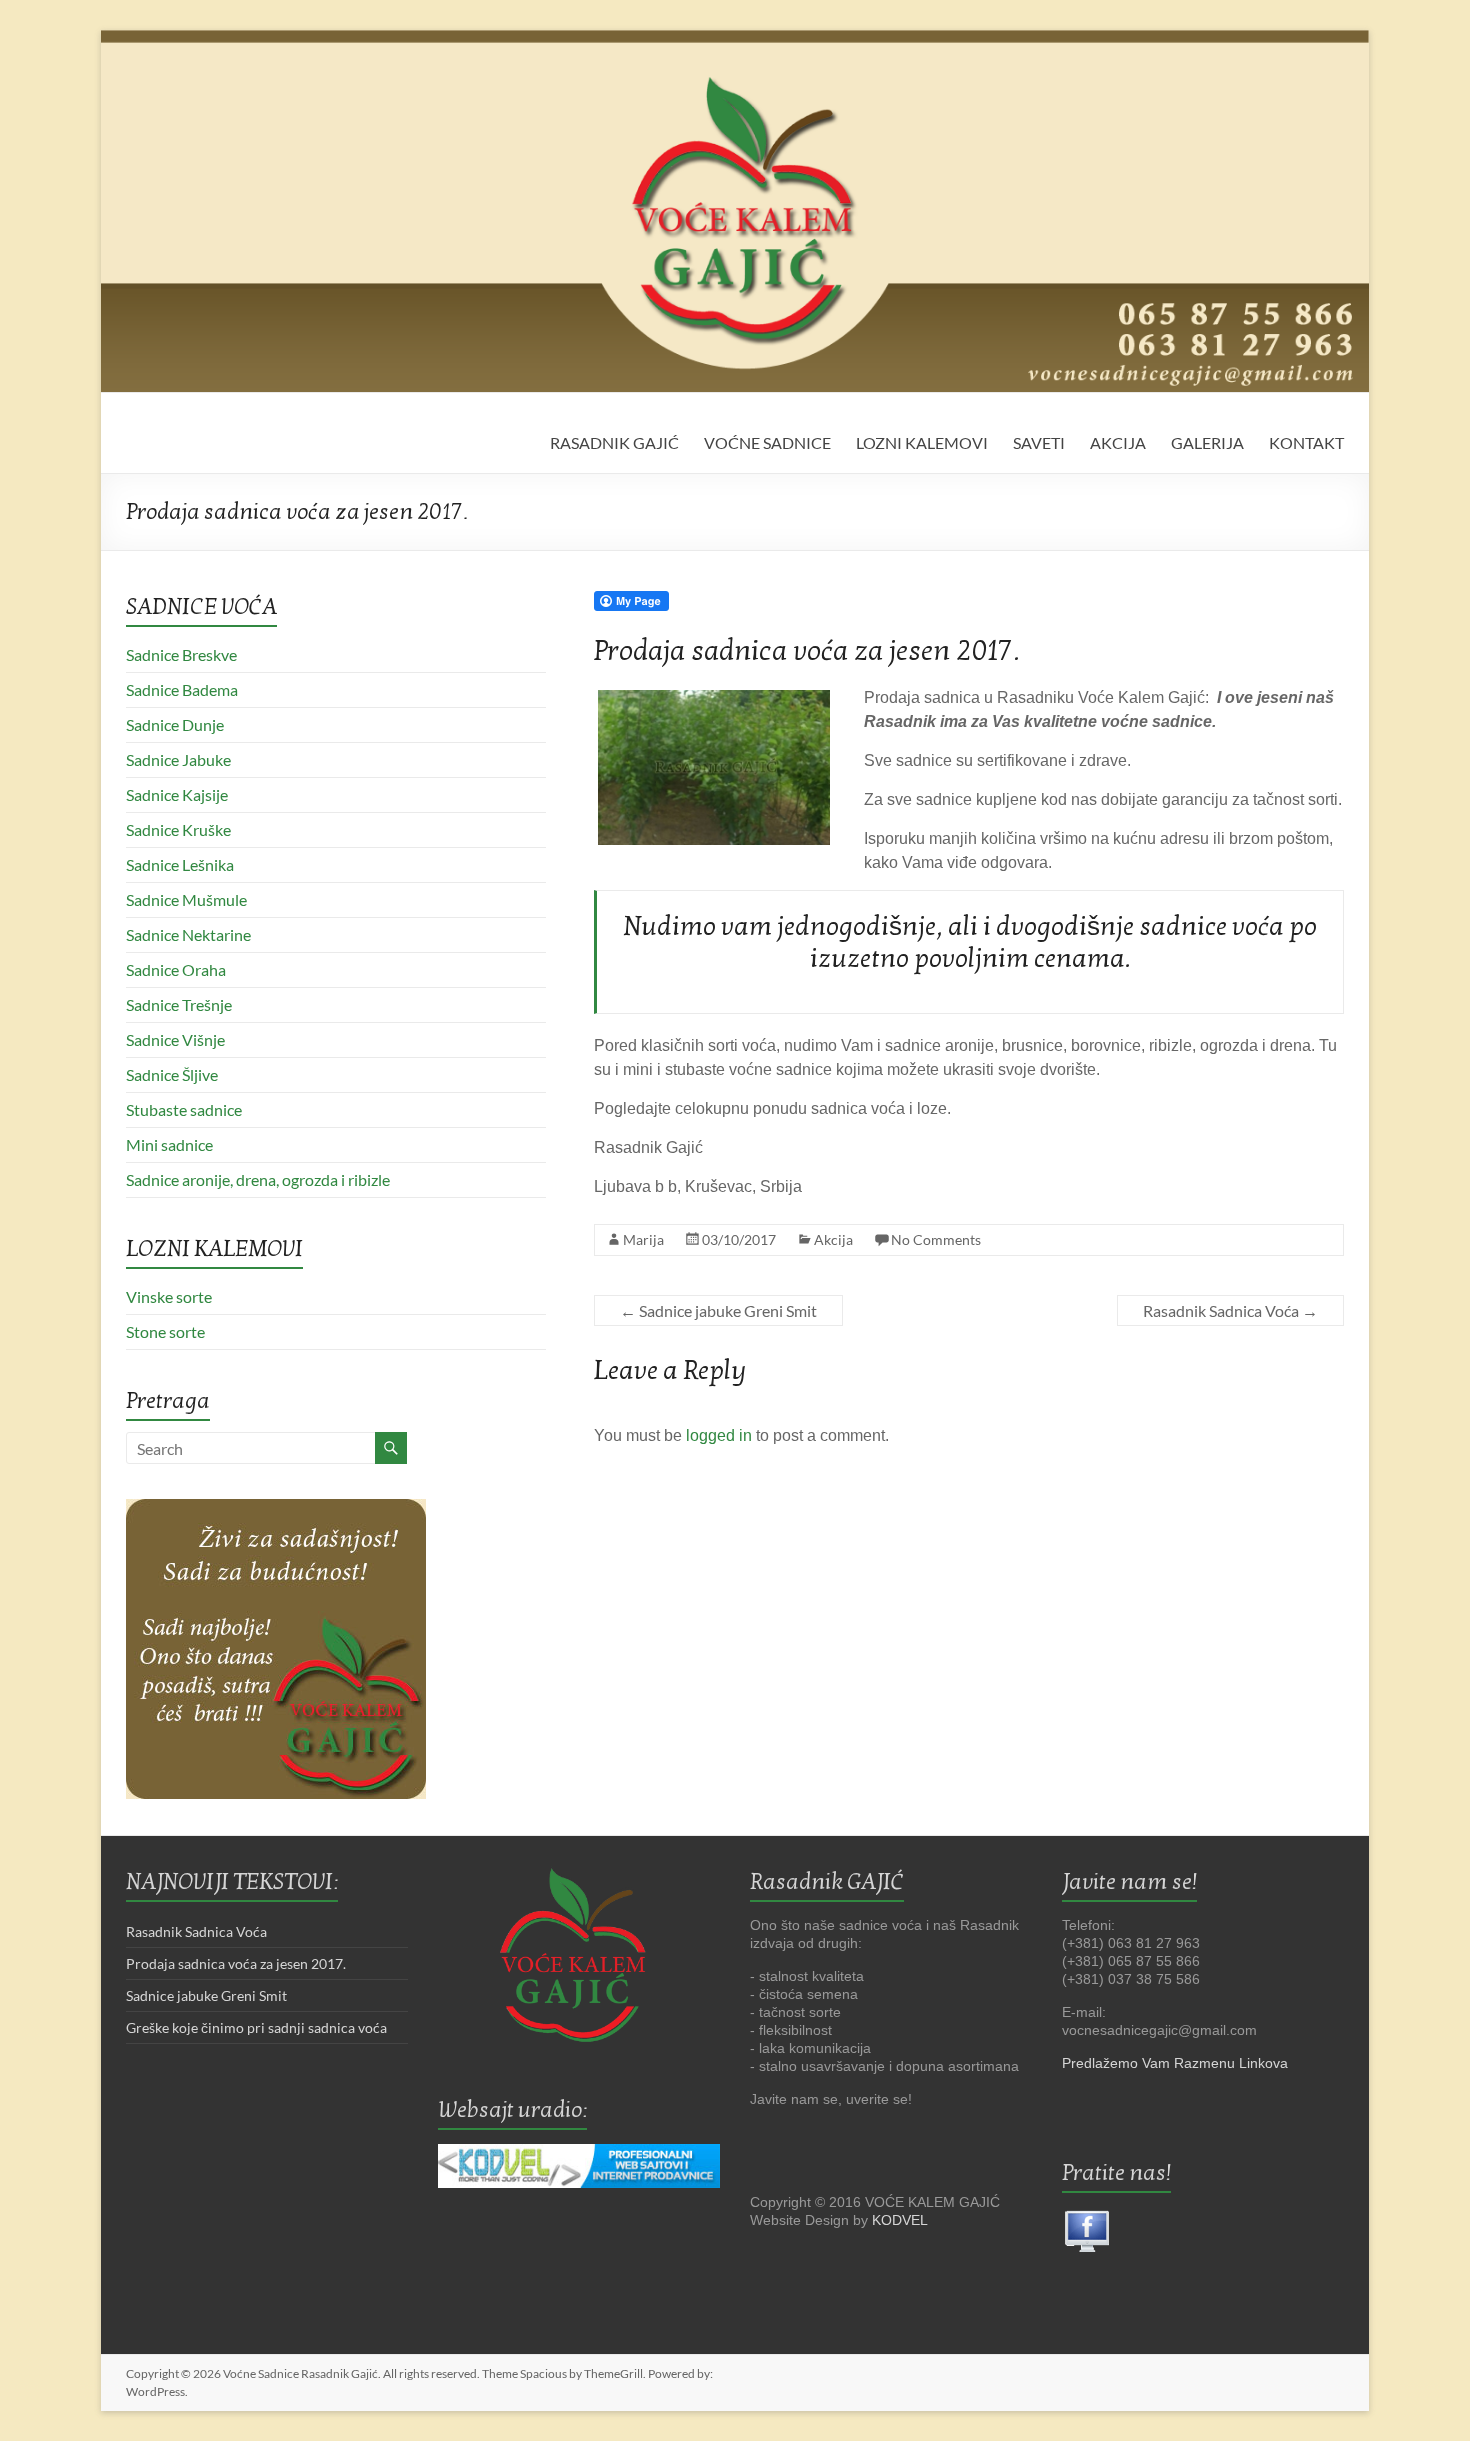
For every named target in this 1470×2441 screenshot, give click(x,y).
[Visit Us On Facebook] (1086, 2215)
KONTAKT (1306, 442)
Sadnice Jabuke (178, 759)
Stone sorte (165, 1331)
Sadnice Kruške (178, 829)
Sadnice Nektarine (188, 934)
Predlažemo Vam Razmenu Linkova (1175, 2063)
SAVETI (1039, 442)
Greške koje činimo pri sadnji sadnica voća (256, 2027)
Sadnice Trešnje (179, 1004)
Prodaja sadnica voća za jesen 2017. (236, 1963)
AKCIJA (1118, 442)
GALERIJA (1207, 442)
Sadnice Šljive (172, 1074)
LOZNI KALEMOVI (922, 442)
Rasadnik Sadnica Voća (1230, 1310)
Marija (643, 1239)
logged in (719, 1435)
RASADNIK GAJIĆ (614, 442)
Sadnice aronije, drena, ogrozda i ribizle (258, 1179)
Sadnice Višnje (175, 1039)
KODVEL (900, 2220)
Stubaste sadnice (184, 1109)
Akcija (833, 1239)
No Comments (936, 1239)
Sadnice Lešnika (180, 864)
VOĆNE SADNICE (767, 442)
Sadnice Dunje (175, 724)
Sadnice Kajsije (177, 794)
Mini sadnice (169, 1144)
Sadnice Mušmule (186, 899)
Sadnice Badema (182, 689)
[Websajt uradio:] (579, 2166)
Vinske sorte (169, 1296)
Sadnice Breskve (181, 654)
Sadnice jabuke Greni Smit (718, 1310)
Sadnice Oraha (176, 969)
